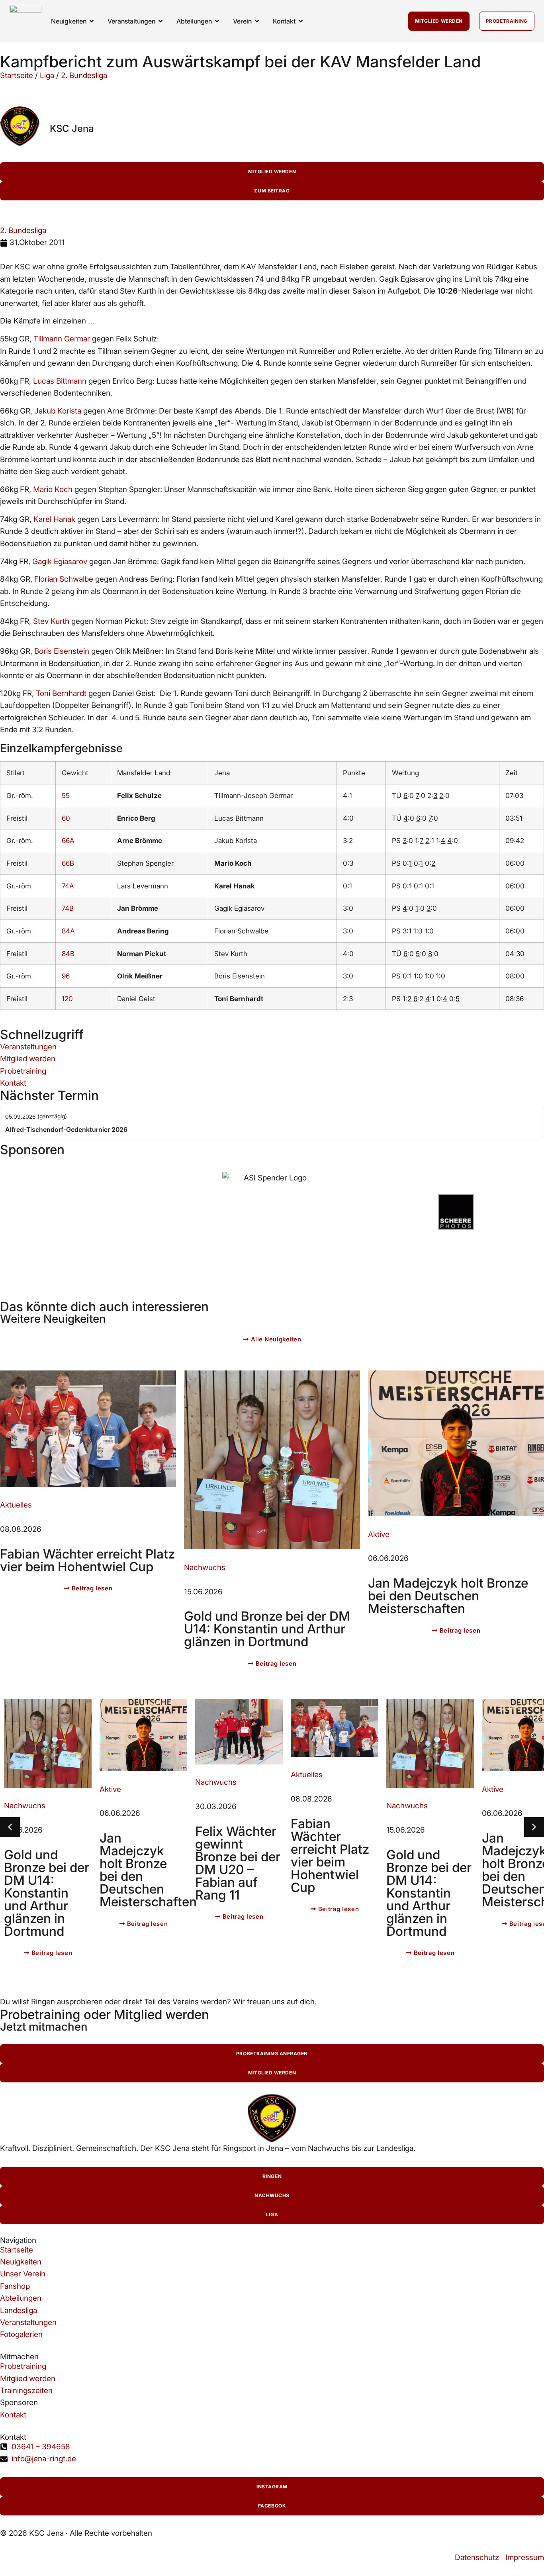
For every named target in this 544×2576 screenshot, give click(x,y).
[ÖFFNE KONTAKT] (301, 21)
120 (67, 999)
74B (68, 908)
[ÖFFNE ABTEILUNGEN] (217, 21)
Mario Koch (53, 489)
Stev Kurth (51, 621)
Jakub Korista (58, 411)
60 (66, 818)
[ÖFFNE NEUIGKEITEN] (92, 21)
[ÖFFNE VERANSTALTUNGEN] (160, 21)
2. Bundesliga (84, 75)
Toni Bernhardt (61, 693)
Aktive (379, 1534)
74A (68, 886)
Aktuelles (16, 1505)
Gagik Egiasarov (60, 562)
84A (68, 931)
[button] (534, 1827)
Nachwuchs (205, 1567)
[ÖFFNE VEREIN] (257, 21)
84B (68, 954)
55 (66, 795)
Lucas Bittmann (60, 381)
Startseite (17, 75)
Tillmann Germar (62, 339)
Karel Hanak (54, 519)
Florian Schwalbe (64, 579)
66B (68, 863)
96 (66, 976)
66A (68, 840)
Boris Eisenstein (62, 651)
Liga (47, 75)
